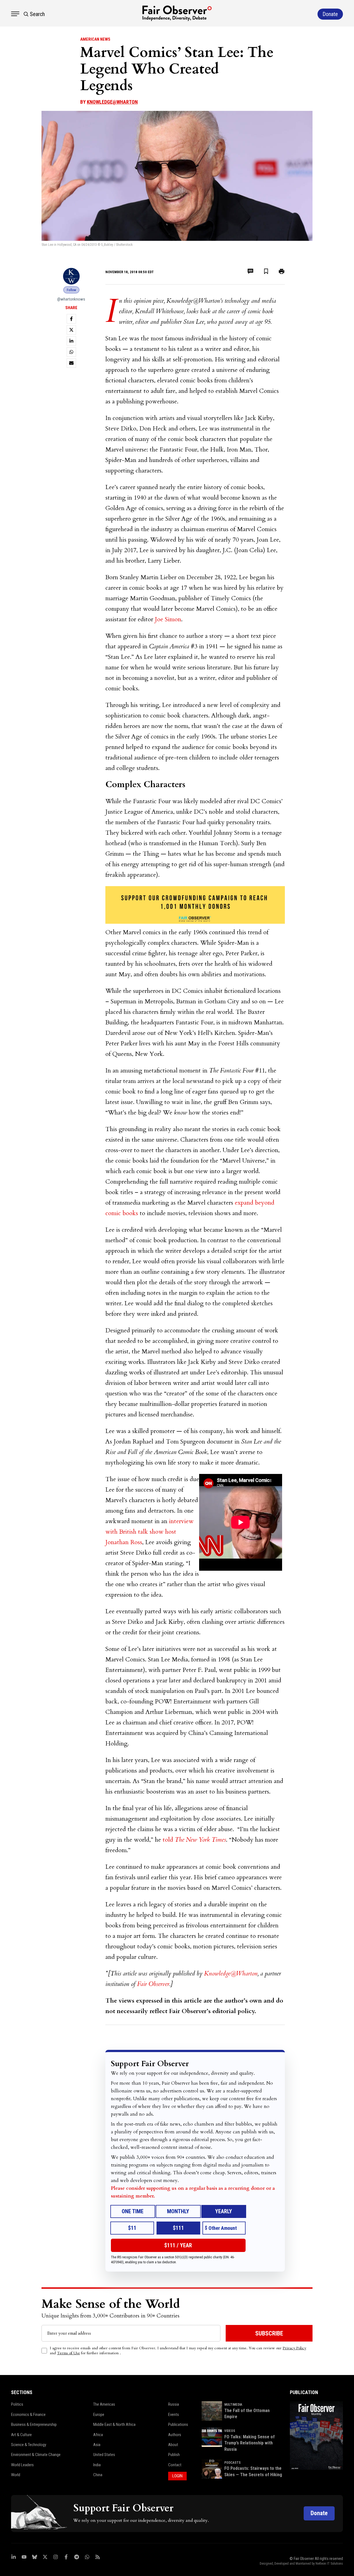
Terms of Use (68, 2353)
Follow (71, 290)
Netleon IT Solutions (329, 2564)
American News (95, 39)
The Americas (104, 2404)
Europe (99, 2415)
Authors (175, 2435)
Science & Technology (29, 2445)
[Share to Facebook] (71, 319)
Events (174, 2415)
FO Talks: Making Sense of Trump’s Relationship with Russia (249, 2443)
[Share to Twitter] (71, 330)
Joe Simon (168, 619)
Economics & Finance (28, 2415)
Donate (319, 2513)
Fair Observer (153, 1984)
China (98, 2475)
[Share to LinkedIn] (71, 341)
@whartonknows (71, 299)
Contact (175, 2465)
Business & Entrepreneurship (34, 2424)
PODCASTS (232, 2463)
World (16, 2475)
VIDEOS (230, 2431)
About (173, 2445)
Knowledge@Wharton (112, 102)
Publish (174, 2455)
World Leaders (22, 2465)
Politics (17, 2404)
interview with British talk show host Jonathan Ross (149, 1532)
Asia (97, 2445)
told (194, 1840)
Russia (174, 2404)
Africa (98, 2435)
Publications (178, 2424)
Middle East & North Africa (114, 2424)
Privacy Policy (294, 2348)
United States (104, 2455)
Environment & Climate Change (36, 2455)
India (97, 2465)
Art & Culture (21, 2435)
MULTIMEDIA (233, 2405)
